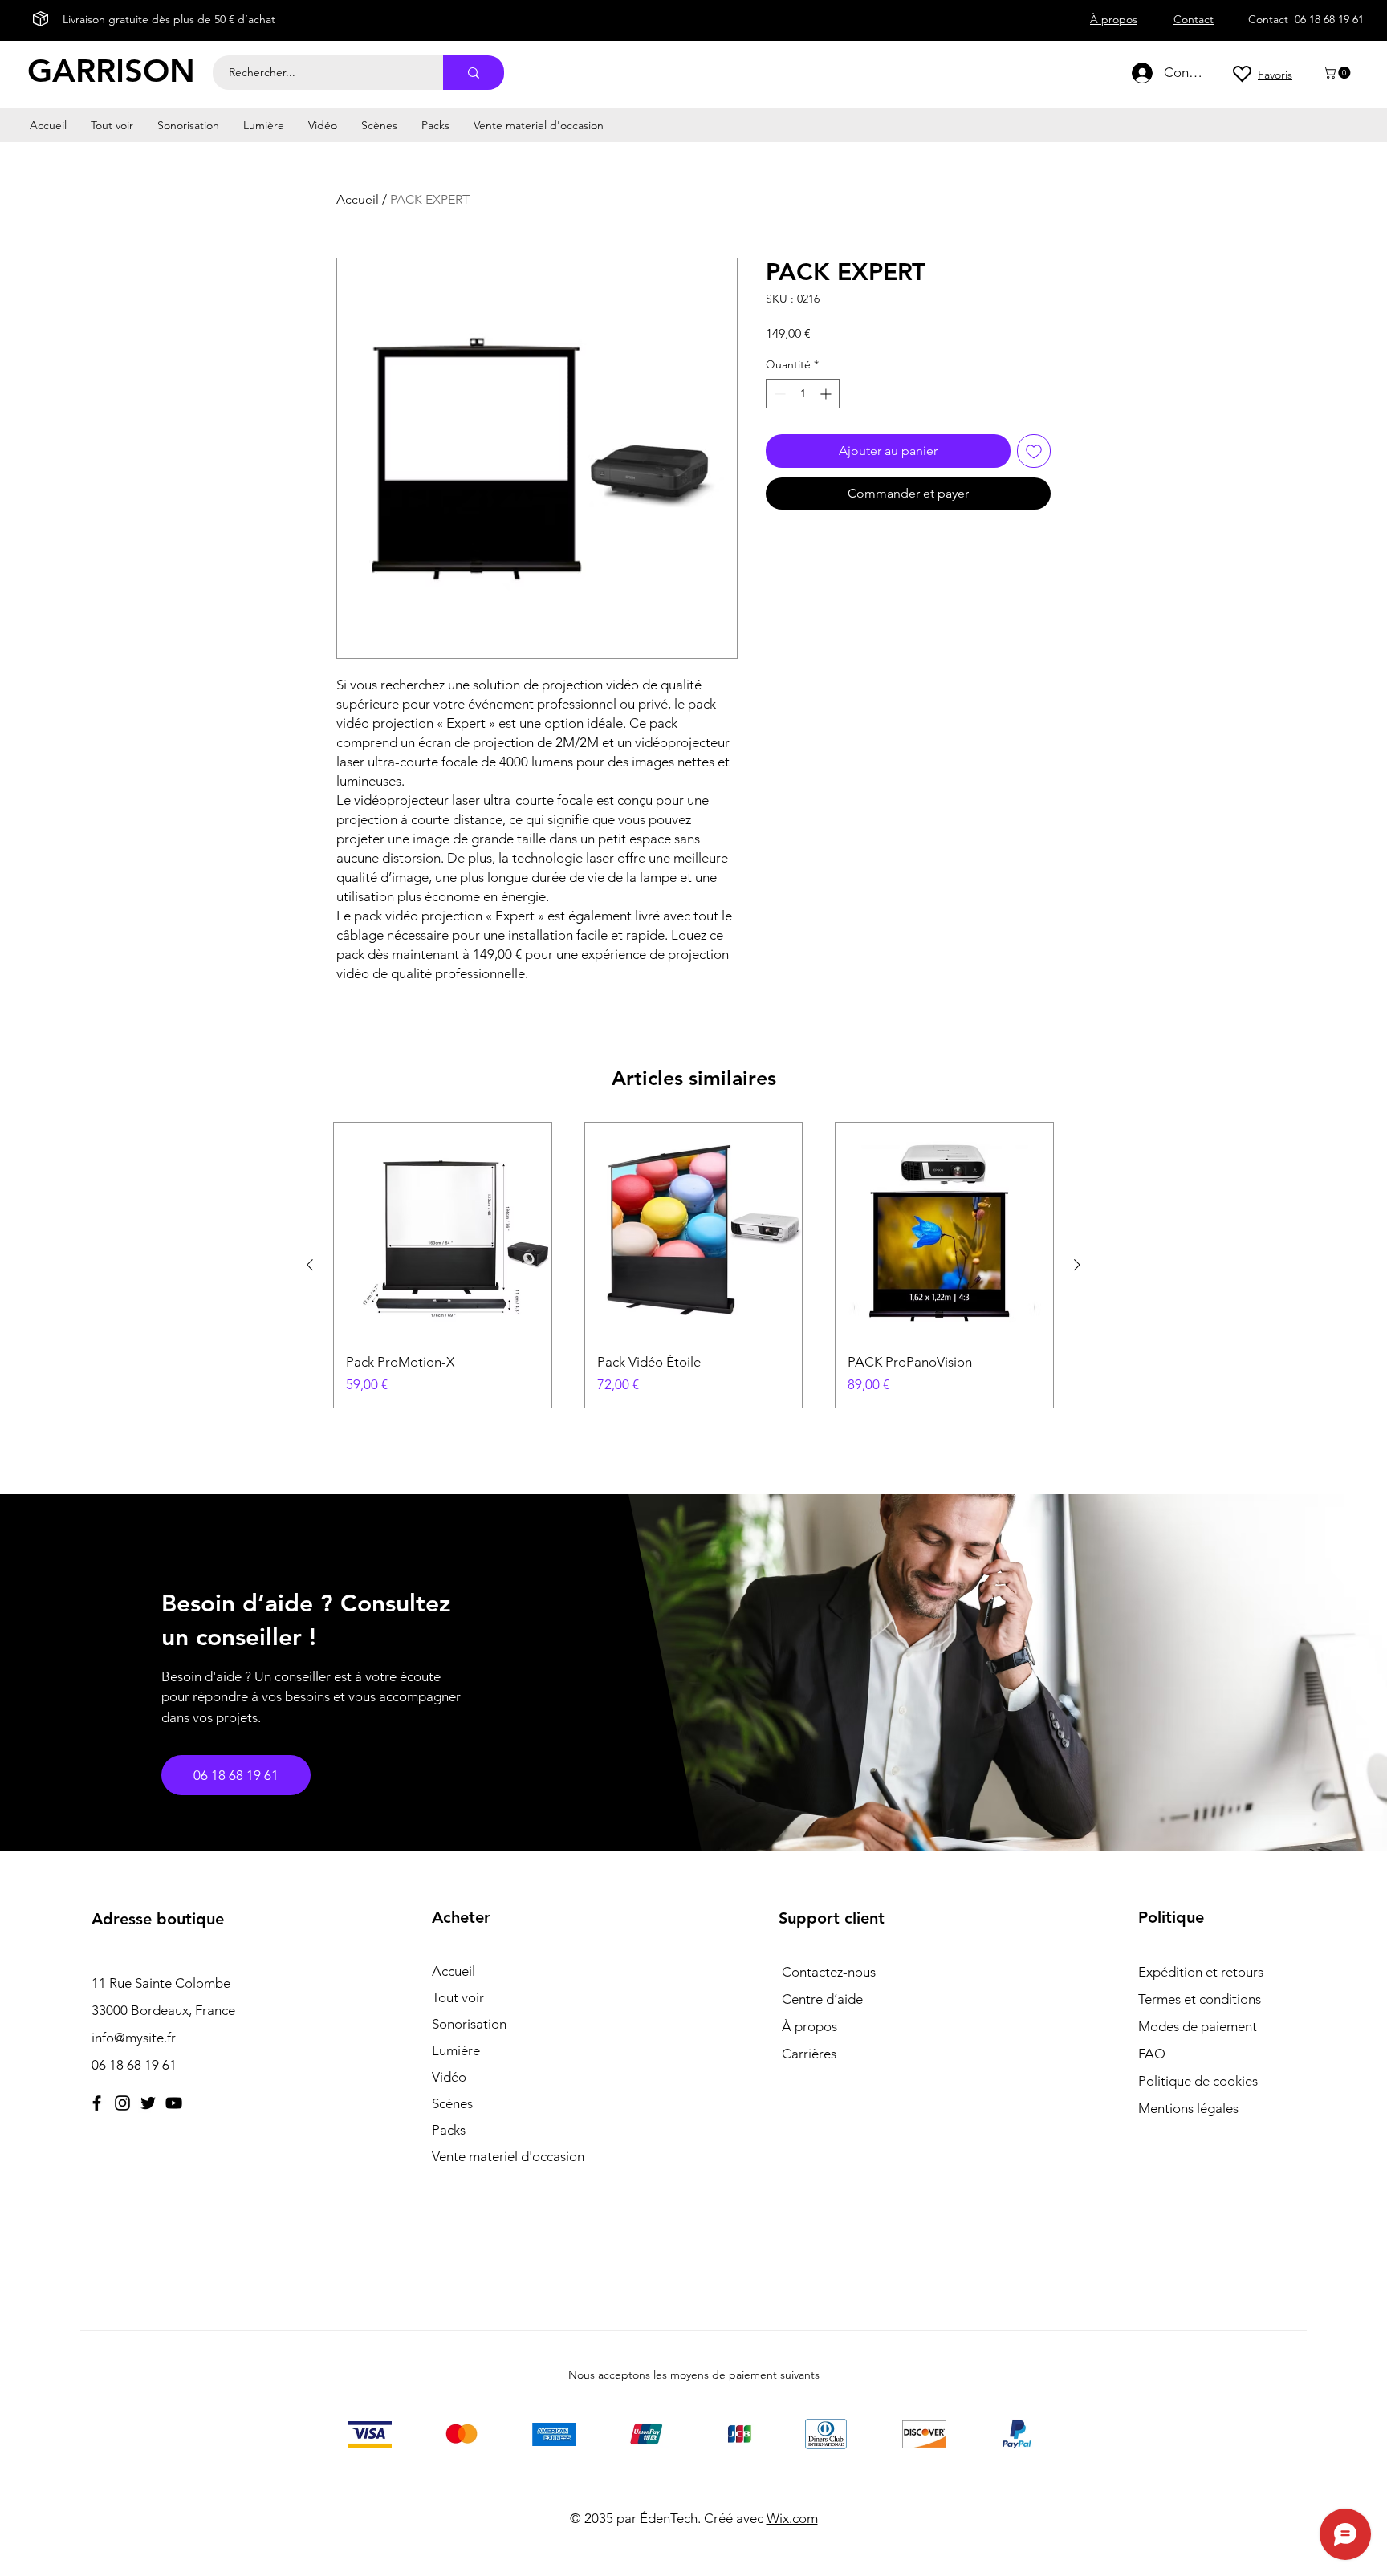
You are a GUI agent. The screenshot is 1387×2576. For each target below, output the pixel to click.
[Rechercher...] (474, 73)
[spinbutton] (803, 394)
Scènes (452, 2103)
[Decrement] (778, 394)
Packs (449, 2130)
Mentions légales (1188, 2108)
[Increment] (827, 394)
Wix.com (792, 2518)
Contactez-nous (829, 1972)
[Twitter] (148, 2103)
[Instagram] (122, 2103)
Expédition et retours (1201, 1972)
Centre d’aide (822, 1999)
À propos (809, 2026)
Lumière (456, 2050)
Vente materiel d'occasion (508, 2156)
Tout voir (458, 1997)
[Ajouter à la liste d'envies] (1034, 451)
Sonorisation (469, 2024)
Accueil (358, 199)
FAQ (1152, 2054)
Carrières (809, 2054)
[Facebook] (97, 2103)
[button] (1338, 73)
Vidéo (449, 2077)
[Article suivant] (1077, 1265)
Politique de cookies (1198, 2081)
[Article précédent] (310, 1265)
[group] (693, 1265)
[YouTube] (174, 2103)
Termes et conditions (1200, 1999)
